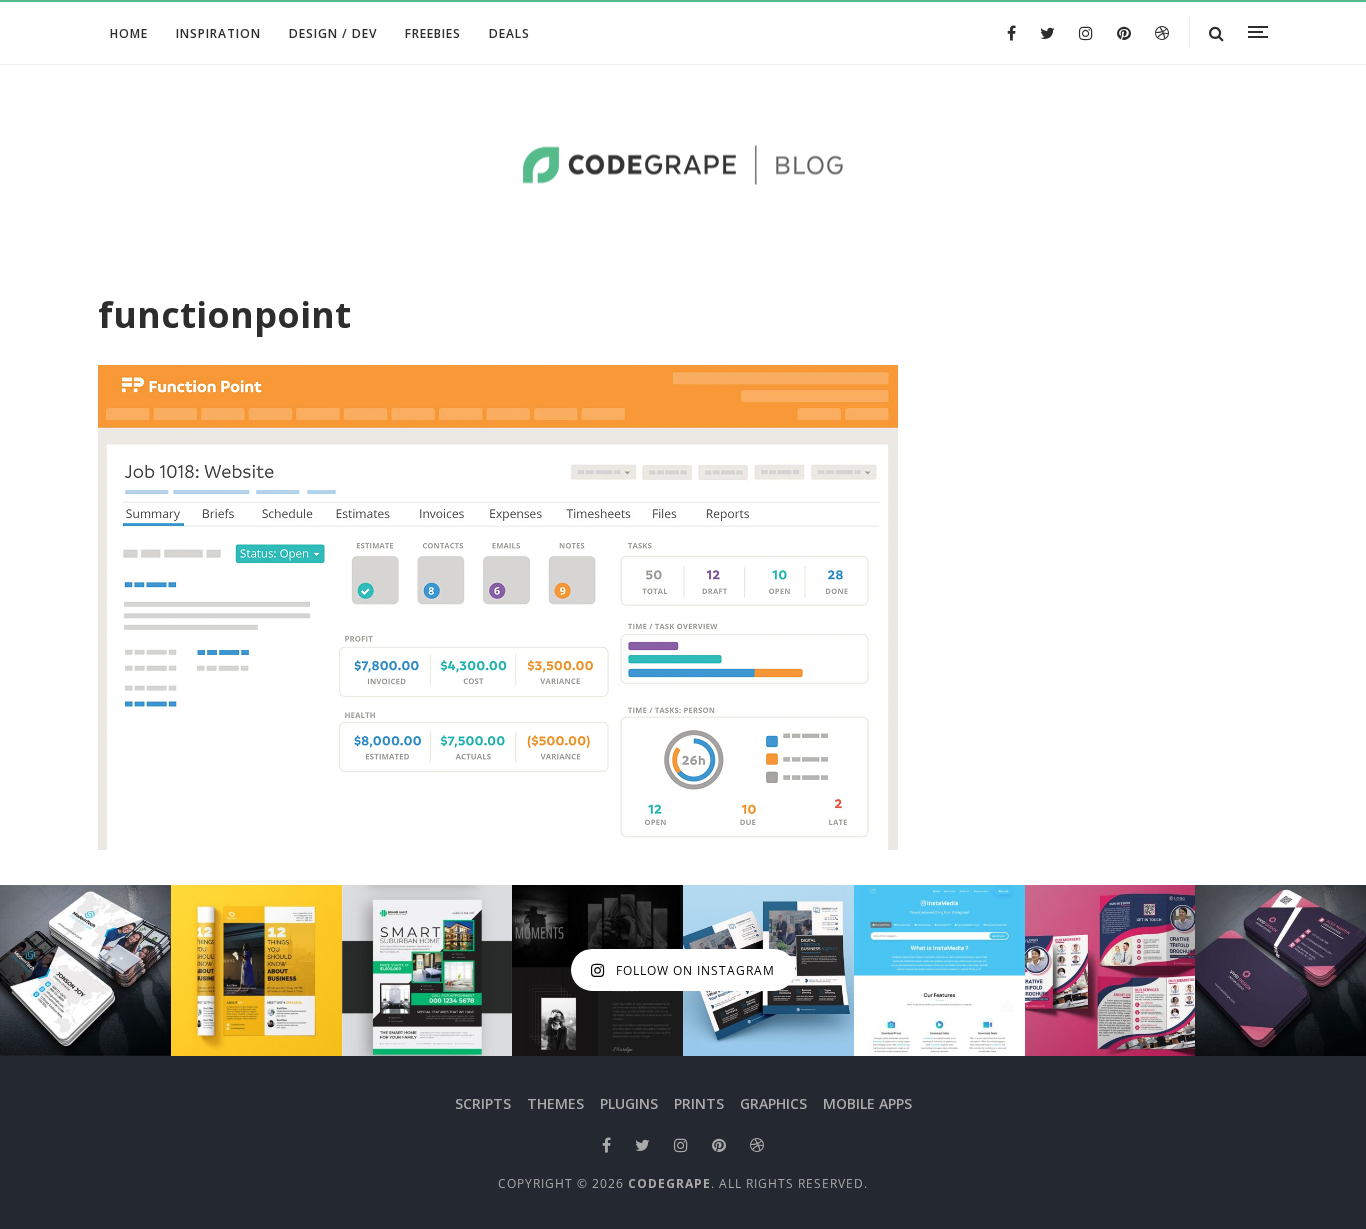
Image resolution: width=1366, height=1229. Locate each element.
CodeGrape (669, 1183)
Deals (509, 33)
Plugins (629, 1103)
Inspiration (218, 33)
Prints (699, 1103)
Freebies (433, 33)
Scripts (483, 1103)
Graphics (773, 1103)
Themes (555, 1103)
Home (129, 33)
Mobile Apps (867, 1103)
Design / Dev (333, 33)
